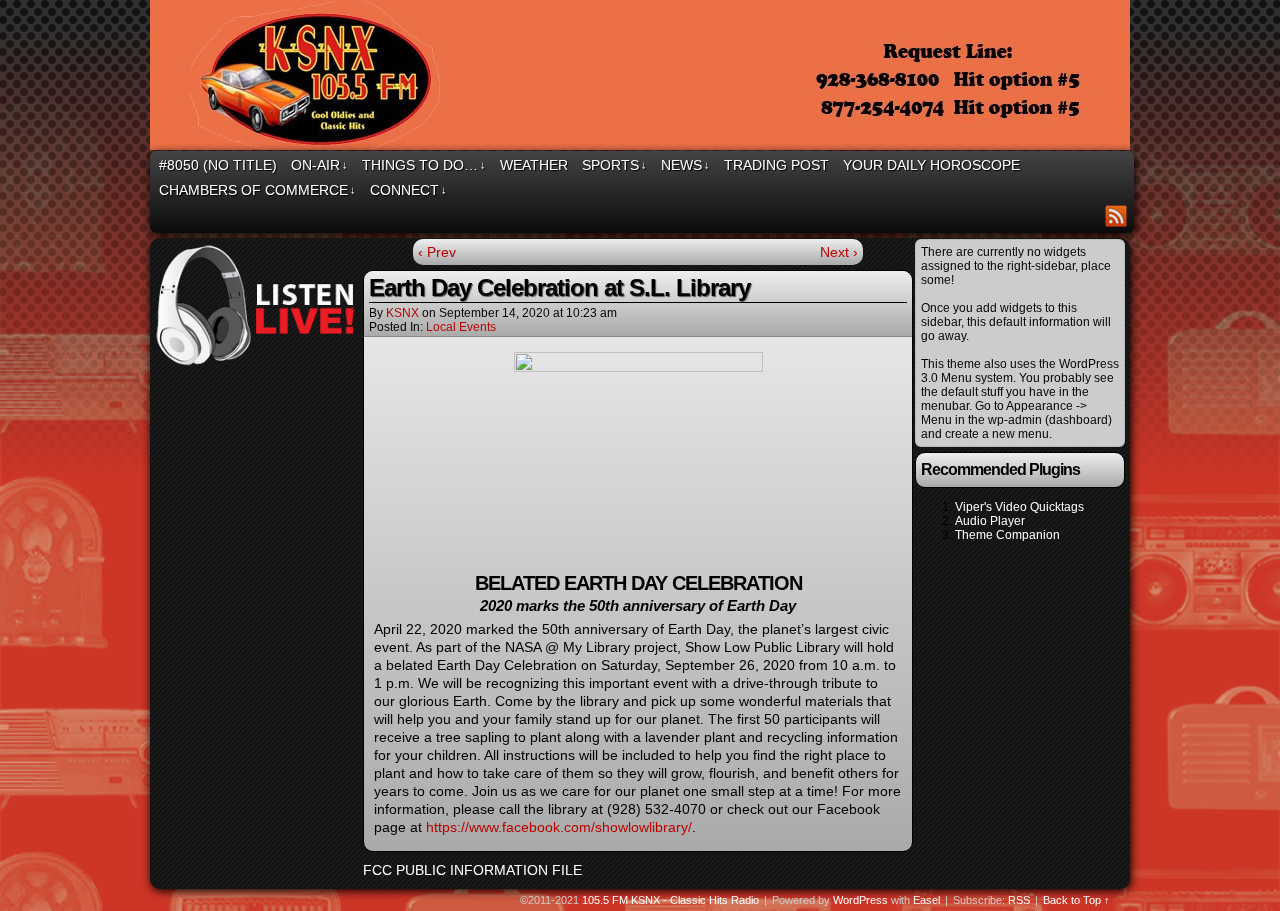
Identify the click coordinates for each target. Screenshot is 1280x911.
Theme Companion (1007, 535)
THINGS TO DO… (424, 165)
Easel (926, 900)
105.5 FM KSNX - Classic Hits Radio (670, 900)
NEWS (685, 165)
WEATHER (534, 165)
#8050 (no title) (218, 165)
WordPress (860, 900)
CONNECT (408, 190)
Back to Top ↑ (1076, 900)
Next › (839, 252)
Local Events (461, 327)
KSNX (402, 313)
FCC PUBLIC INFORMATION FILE (472, 870)
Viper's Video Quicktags (1019, 507)
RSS (1116, 215)
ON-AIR (319, 165)
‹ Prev (437, 252)
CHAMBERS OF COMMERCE (257, 190)
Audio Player (990, 521)
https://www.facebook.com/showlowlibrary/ (559, 827)
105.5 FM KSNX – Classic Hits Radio (643, 78)
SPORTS (614, 165)
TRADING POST (776, 165)
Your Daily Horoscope (931, 165)
